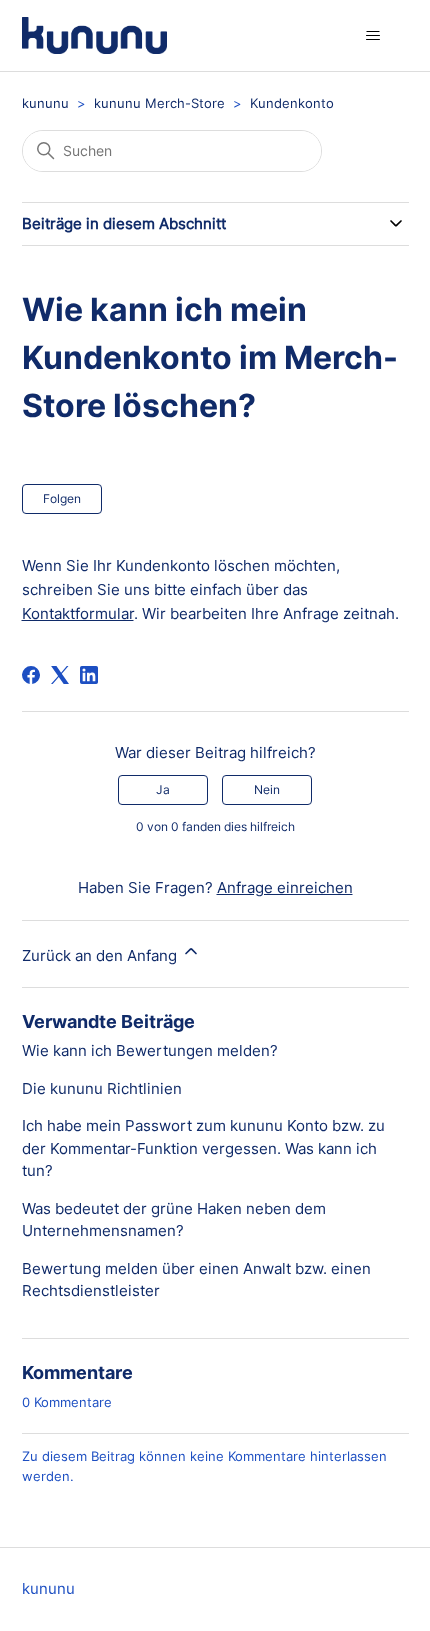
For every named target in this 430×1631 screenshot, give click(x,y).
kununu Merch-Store (159, 103)
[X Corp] (60, 675)
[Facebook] (31, 675)
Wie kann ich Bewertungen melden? (150, 1050)
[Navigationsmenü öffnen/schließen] (373, 36)
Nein (267, 789)
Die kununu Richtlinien (102, 1088)
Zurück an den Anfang (101, 955)
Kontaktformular (78, 613)
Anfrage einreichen (285, 887)
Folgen (62, 498)
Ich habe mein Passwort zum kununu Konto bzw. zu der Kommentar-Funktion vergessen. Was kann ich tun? (203, 1148)
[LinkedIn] (89, 675)
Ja (163, 789)
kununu (45, 103)
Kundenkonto (292, 103)
